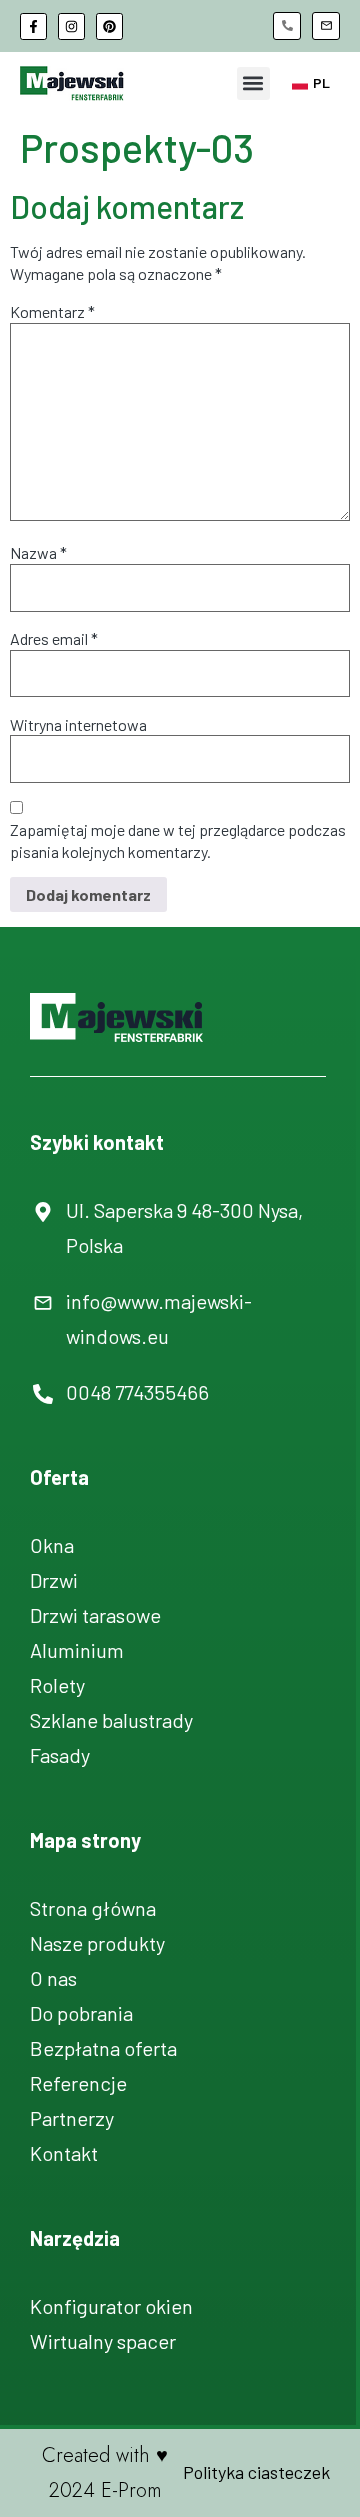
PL (321, 82)
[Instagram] (71, 26)
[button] (253, 83)
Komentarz (52, 311)
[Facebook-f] (33, 26)
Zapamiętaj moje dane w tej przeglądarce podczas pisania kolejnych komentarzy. (178, 840)
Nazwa (38, 552)
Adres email (54, 638)
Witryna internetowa (78, 724)
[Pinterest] (109, 26)
